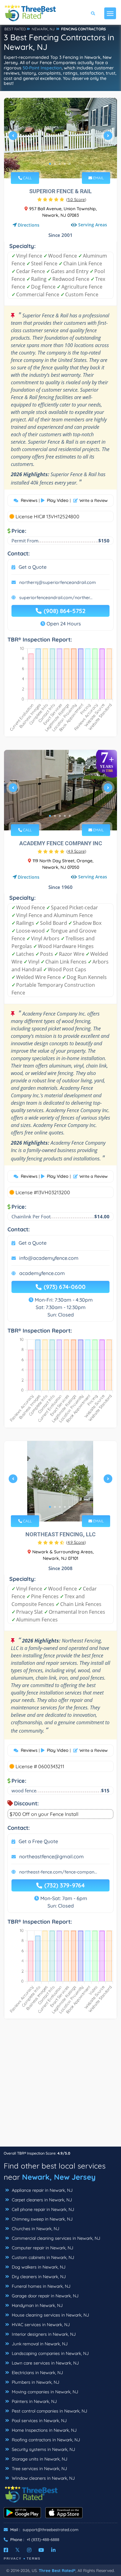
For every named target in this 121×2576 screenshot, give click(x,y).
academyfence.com (42, 1273)
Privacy (13, 2559)
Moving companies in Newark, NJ (44, 2392)
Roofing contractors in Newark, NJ (45, 2440)
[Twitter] (18, 2550)
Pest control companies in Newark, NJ (49, 2411)
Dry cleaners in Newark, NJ (38, 2277)
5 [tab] (70, 164)
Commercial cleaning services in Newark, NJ (55, 2238)
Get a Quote (33, 567)
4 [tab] (65, 164)
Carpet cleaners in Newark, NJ (41, 2200)
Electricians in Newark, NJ (37, 2373)
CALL (27, 178)
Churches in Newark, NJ (35, 2229)
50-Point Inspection (42, 68)
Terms (34, 2559)
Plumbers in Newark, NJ (35, 2382)
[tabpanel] (60, 138)
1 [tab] (50, 164)
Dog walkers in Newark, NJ (38, 2267)
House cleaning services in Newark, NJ (50, 2315)
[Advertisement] (60, 2086)
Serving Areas (93, 225)
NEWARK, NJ (43, 29)
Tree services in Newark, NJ (39, 2469)
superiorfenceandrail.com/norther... (56, 598)
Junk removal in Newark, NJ (39, 2344)
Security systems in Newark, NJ (43, 2449)
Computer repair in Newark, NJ (42, 2248)
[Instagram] (29, 2550)
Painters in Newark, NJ (34, 2401)
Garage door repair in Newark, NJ (45, 2296)
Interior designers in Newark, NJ (43, 2334)
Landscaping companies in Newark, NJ (50, 2353)
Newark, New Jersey (59, 2177)
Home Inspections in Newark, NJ (44, 2430)
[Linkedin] (53, 2550)
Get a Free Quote (38, 1841)
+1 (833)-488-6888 (43, 2539)
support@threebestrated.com (51, 2530)
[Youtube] (41, 2550)
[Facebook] (6, 2550)
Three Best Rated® (57, 2570)
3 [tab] (60, 164)
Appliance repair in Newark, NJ (42, 2190)
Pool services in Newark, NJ (39, 2421)
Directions (29, 225)
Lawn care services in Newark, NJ (45, 2363)
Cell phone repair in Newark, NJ (42, 2209)
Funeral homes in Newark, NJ (40, 2286)
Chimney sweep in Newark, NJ (42, 2219)
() (76, 199)
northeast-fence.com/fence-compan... (58, 1872)
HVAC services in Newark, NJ (40, 2325)
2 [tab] (55, 164)
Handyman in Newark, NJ (37, 2305)
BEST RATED (15, 29)
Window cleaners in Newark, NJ (43, 2478)
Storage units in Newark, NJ (39, 2459)
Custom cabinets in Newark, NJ (42, 2257)
